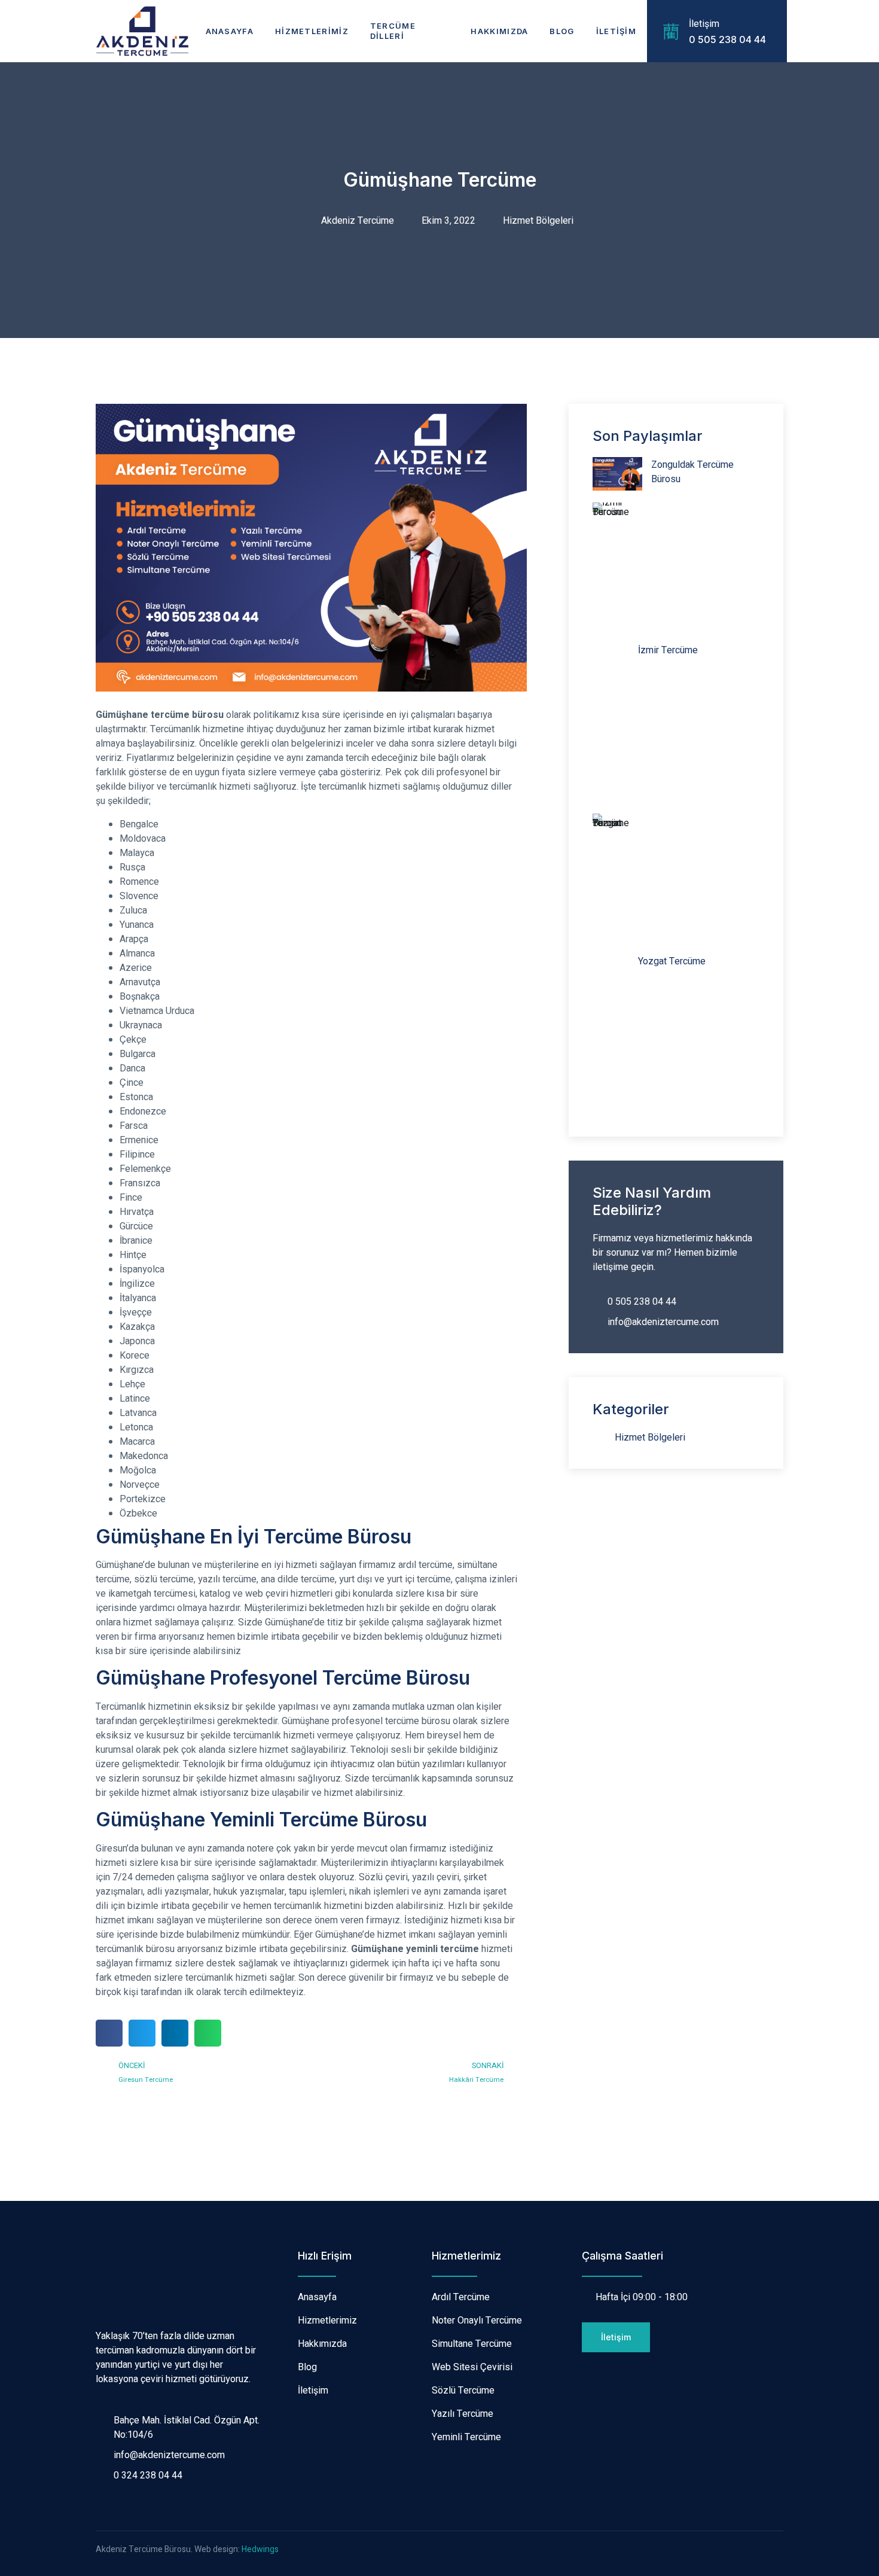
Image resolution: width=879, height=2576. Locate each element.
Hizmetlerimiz (312, 31)
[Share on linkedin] (175, 2033)
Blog (562, 31)
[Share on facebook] (109, 2033)
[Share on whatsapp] (208, 2033)
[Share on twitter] (142, 2033)
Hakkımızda (499, 31)
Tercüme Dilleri (393, 31)
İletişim (616, 31)
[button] (616, 2337)
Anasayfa (230, 31)
